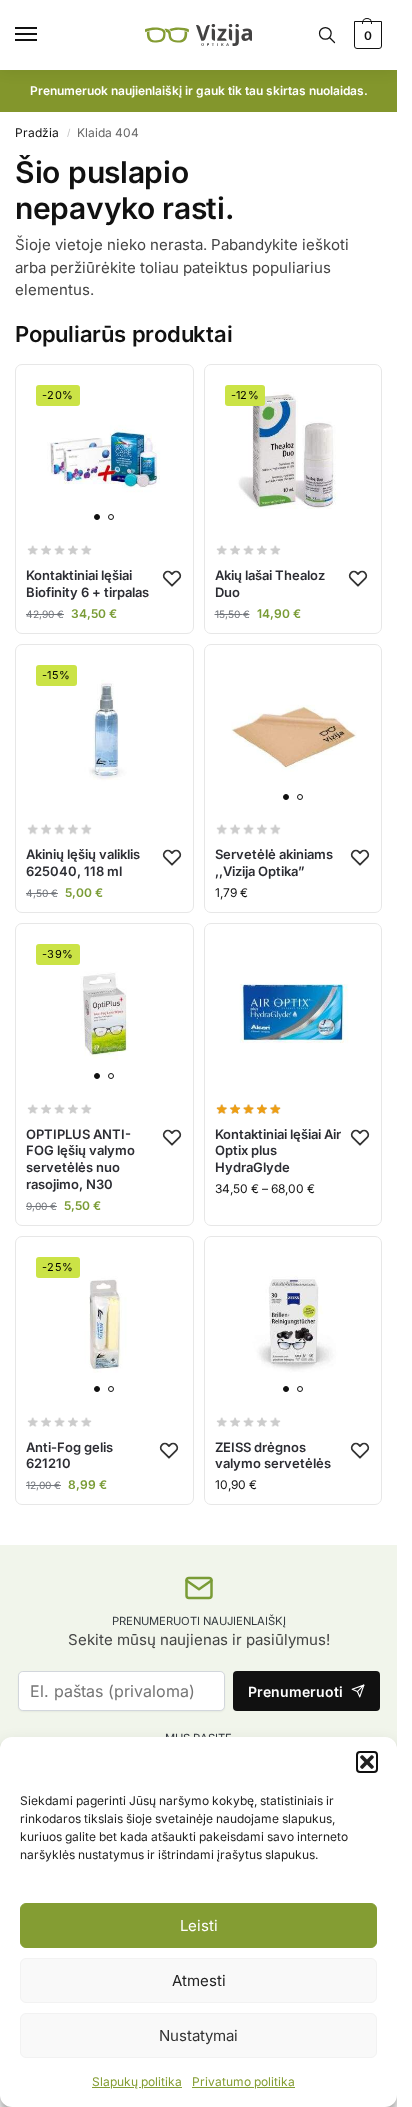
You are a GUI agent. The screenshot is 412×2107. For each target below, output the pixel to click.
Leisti (199, 1925)
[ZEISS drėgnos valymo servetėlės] (293, 1325)
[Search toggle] (327, 35)
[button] (367, 1762)
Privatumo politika (243, 2081)
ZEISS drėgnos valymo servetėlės (273, 1455)
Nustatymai (198, 2035)
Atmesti (199, 1980)
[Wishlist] (172, 578)
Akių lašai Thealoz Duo (270, 583)
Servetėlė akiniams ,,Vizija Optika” (274, 862)
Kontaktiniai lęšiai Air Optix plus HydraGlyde (278, 1151)
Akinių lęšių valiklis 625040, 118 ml (83, 862)
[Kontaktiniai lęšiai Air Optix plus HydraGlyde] (293, 1012)
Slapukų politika (137, 2081)
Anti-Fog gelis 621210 (69, 1455)
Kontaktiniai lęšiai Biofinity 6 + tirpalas (87, 583)
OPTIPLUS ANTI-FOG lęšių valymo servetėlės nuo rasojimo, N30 (80, 1159)
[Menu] (45, 35)
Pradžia (37, 132)
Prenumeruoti (295, 1691)
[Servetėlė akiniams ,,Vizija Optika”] (293, 733)
